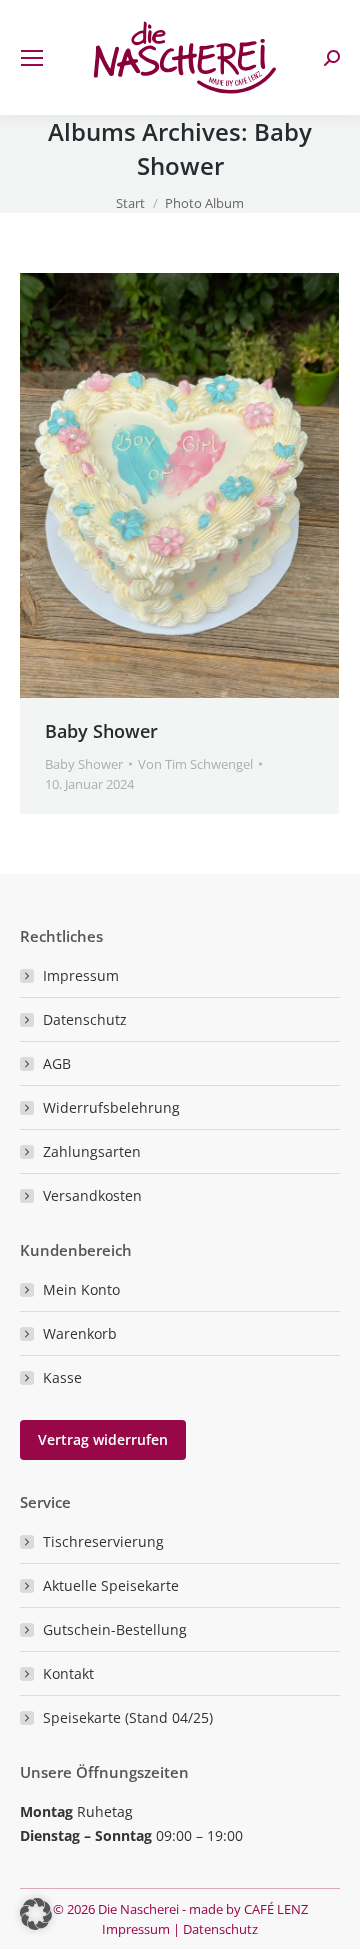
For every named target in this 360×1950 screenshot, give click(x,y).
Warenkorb (80, 1333)
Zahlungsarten (92, 1151)
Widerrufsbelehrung (111, 1107)
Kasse (62, 1377)
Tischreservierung (103, 1541)
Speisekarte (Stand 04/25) (128, 1717)
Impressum (81, 975)
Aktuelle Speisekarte (111, 1585)
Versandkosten (92, 1195)
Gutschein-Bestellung (115, 1629)
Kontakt (68, 1673)
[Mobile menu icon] (32, 58)
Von (195, 764)
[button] (36, 1914)
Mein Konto (81, 1289)
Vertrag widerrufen (103, 1439)
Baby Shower (101, 731)
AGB (57, 1063)
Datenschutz (85, 1019)
